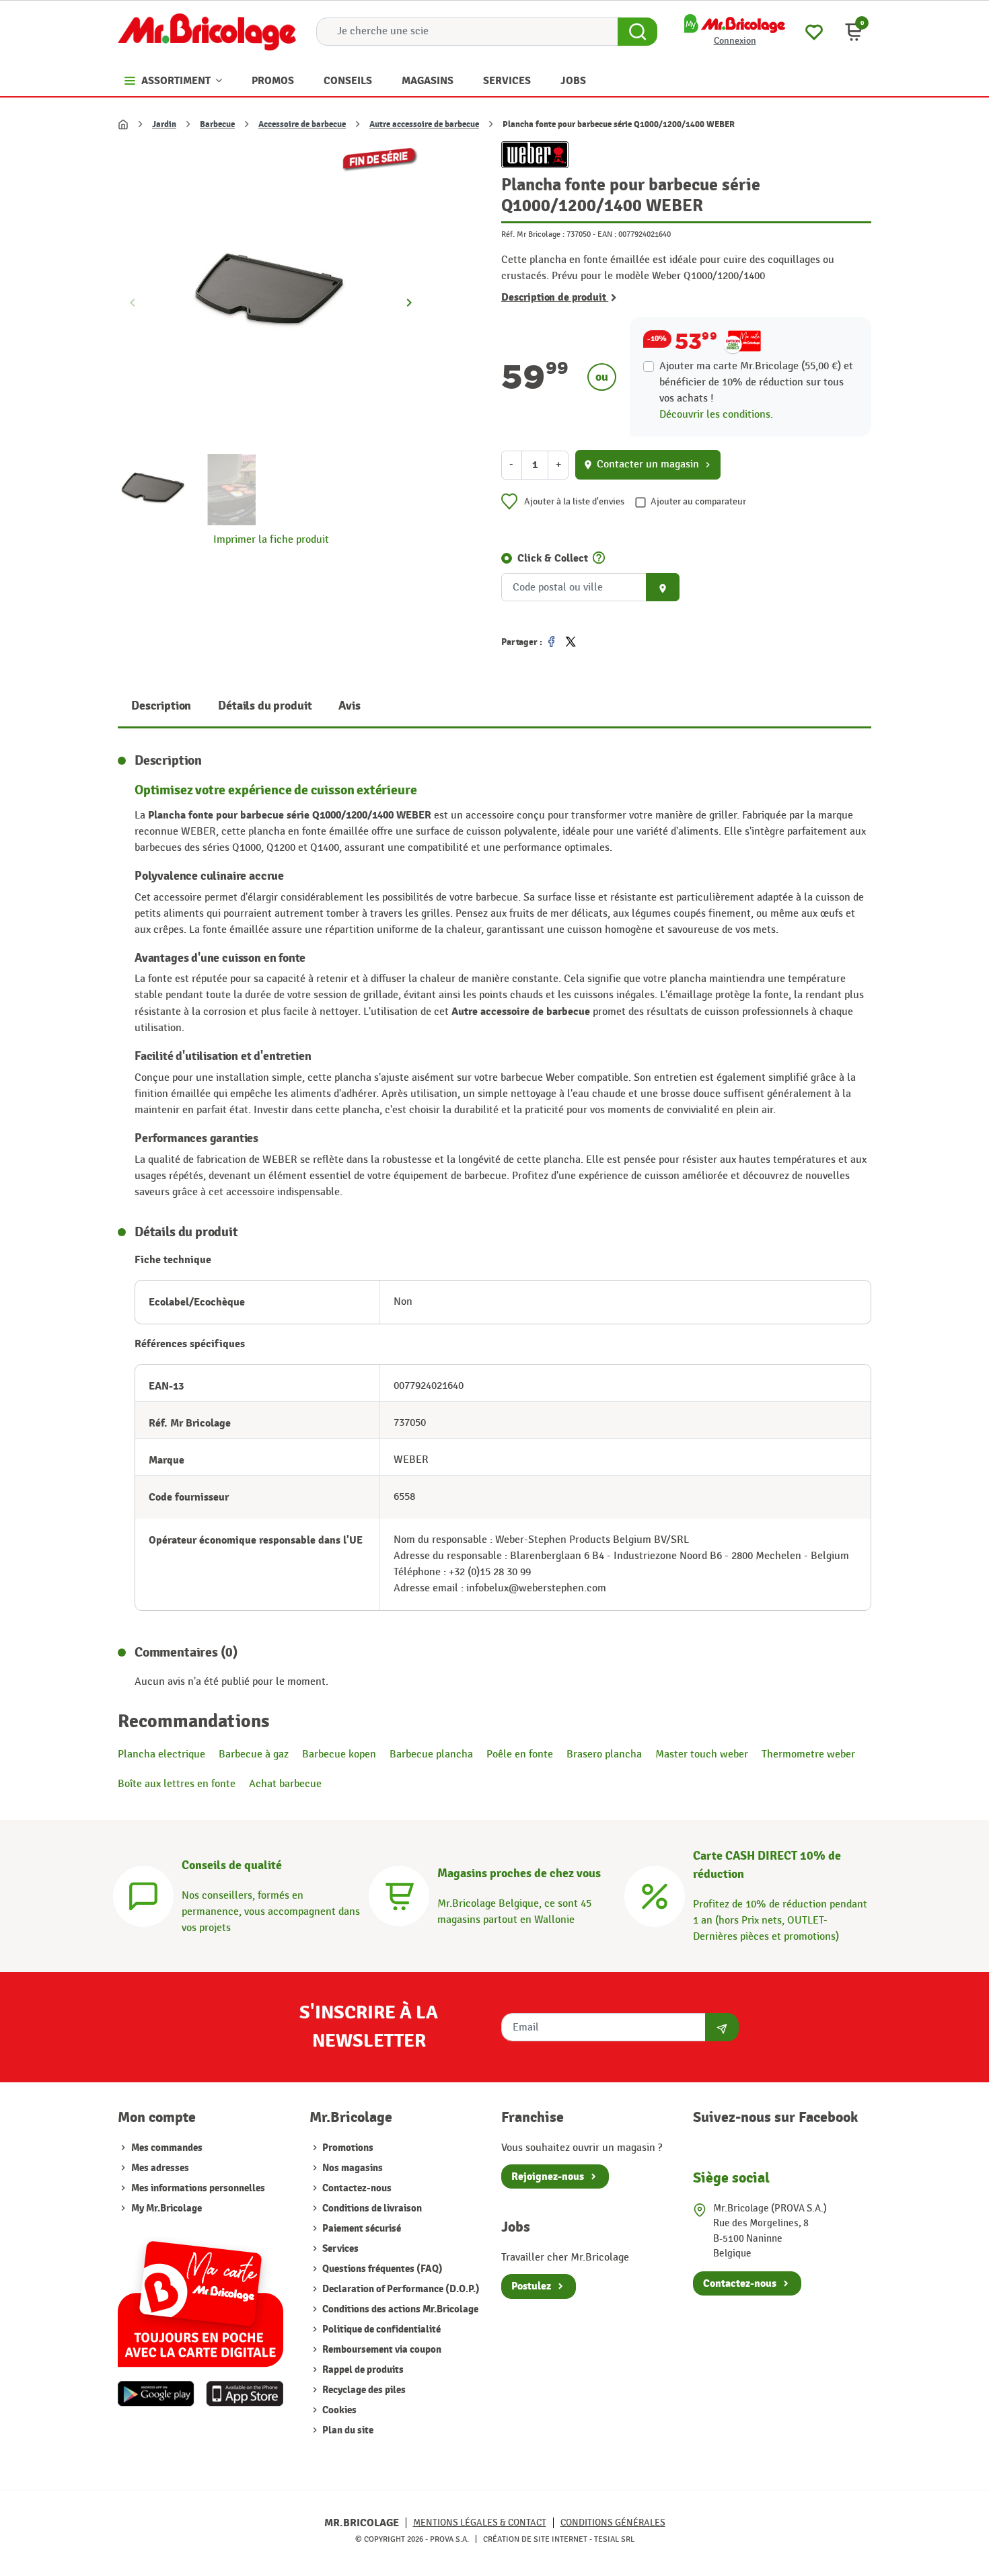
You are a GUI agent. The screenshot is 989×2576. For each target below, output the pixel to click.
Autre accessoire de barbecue (424, 124)
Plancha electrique (161, 1754)
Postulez (531, 2286)
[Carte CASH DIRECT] (655, 1894)
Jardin (164, 124)
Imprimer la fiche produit (271, 540)
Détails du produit (265, 706)
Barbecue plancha (431, 1754)
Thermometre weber (808, 1754)
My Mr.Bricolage (167, 2208)
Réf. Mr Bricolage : (533, 234)
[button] (854, 32)
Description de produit (555, 297)
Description (161, 706)
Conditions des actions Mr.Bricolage (399, 2309)
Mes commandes (167, 2148)
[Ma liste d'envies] (814, 31)
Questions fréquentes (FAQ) (381, 2269)
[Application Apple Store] (245, 2394)
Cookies (338, 2410)
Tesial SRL (614, 2539)
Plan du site (347, 2430)
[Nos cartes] (200, 2297)
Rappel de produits (362, 2370)
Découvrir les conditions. (716, 415)
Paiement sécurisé (361, 2229)
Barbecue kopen (339, 1754)
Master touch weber (702, 1754)
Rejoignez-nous (548, 2176)
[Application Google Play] (156, 2394)
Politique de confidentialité (380, 2329)
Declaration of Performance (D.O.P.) (400, 2289)
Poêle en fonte (520, 1754)
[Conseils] (143, 1894)
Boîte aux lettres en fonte (177, 1784)
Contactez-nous (356, 2188)
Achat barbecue (285, 1784)
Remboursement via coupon (381, 2350)
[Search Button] (637, 32)
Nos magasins (352, 2168)
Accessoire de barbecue (302, 124)
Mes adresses (160, 2168)
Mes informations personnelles (198, 2188)
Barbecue (217, 124)
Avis (349, 706)
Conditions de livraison (371, 2208)
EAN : (607, 234)
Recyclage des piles (363, 2390)
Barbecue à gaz (254, 1754)
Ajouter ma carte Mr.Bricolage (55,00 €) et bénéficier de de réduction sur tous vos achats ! (756, 382)
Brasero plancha (604, 1754)
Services (339, 2249)
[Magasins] (399, 1894)
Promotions (347, 2148)
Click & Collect (553, 558)
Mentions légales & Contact (480, 2523)
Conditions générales (613, 2523)
